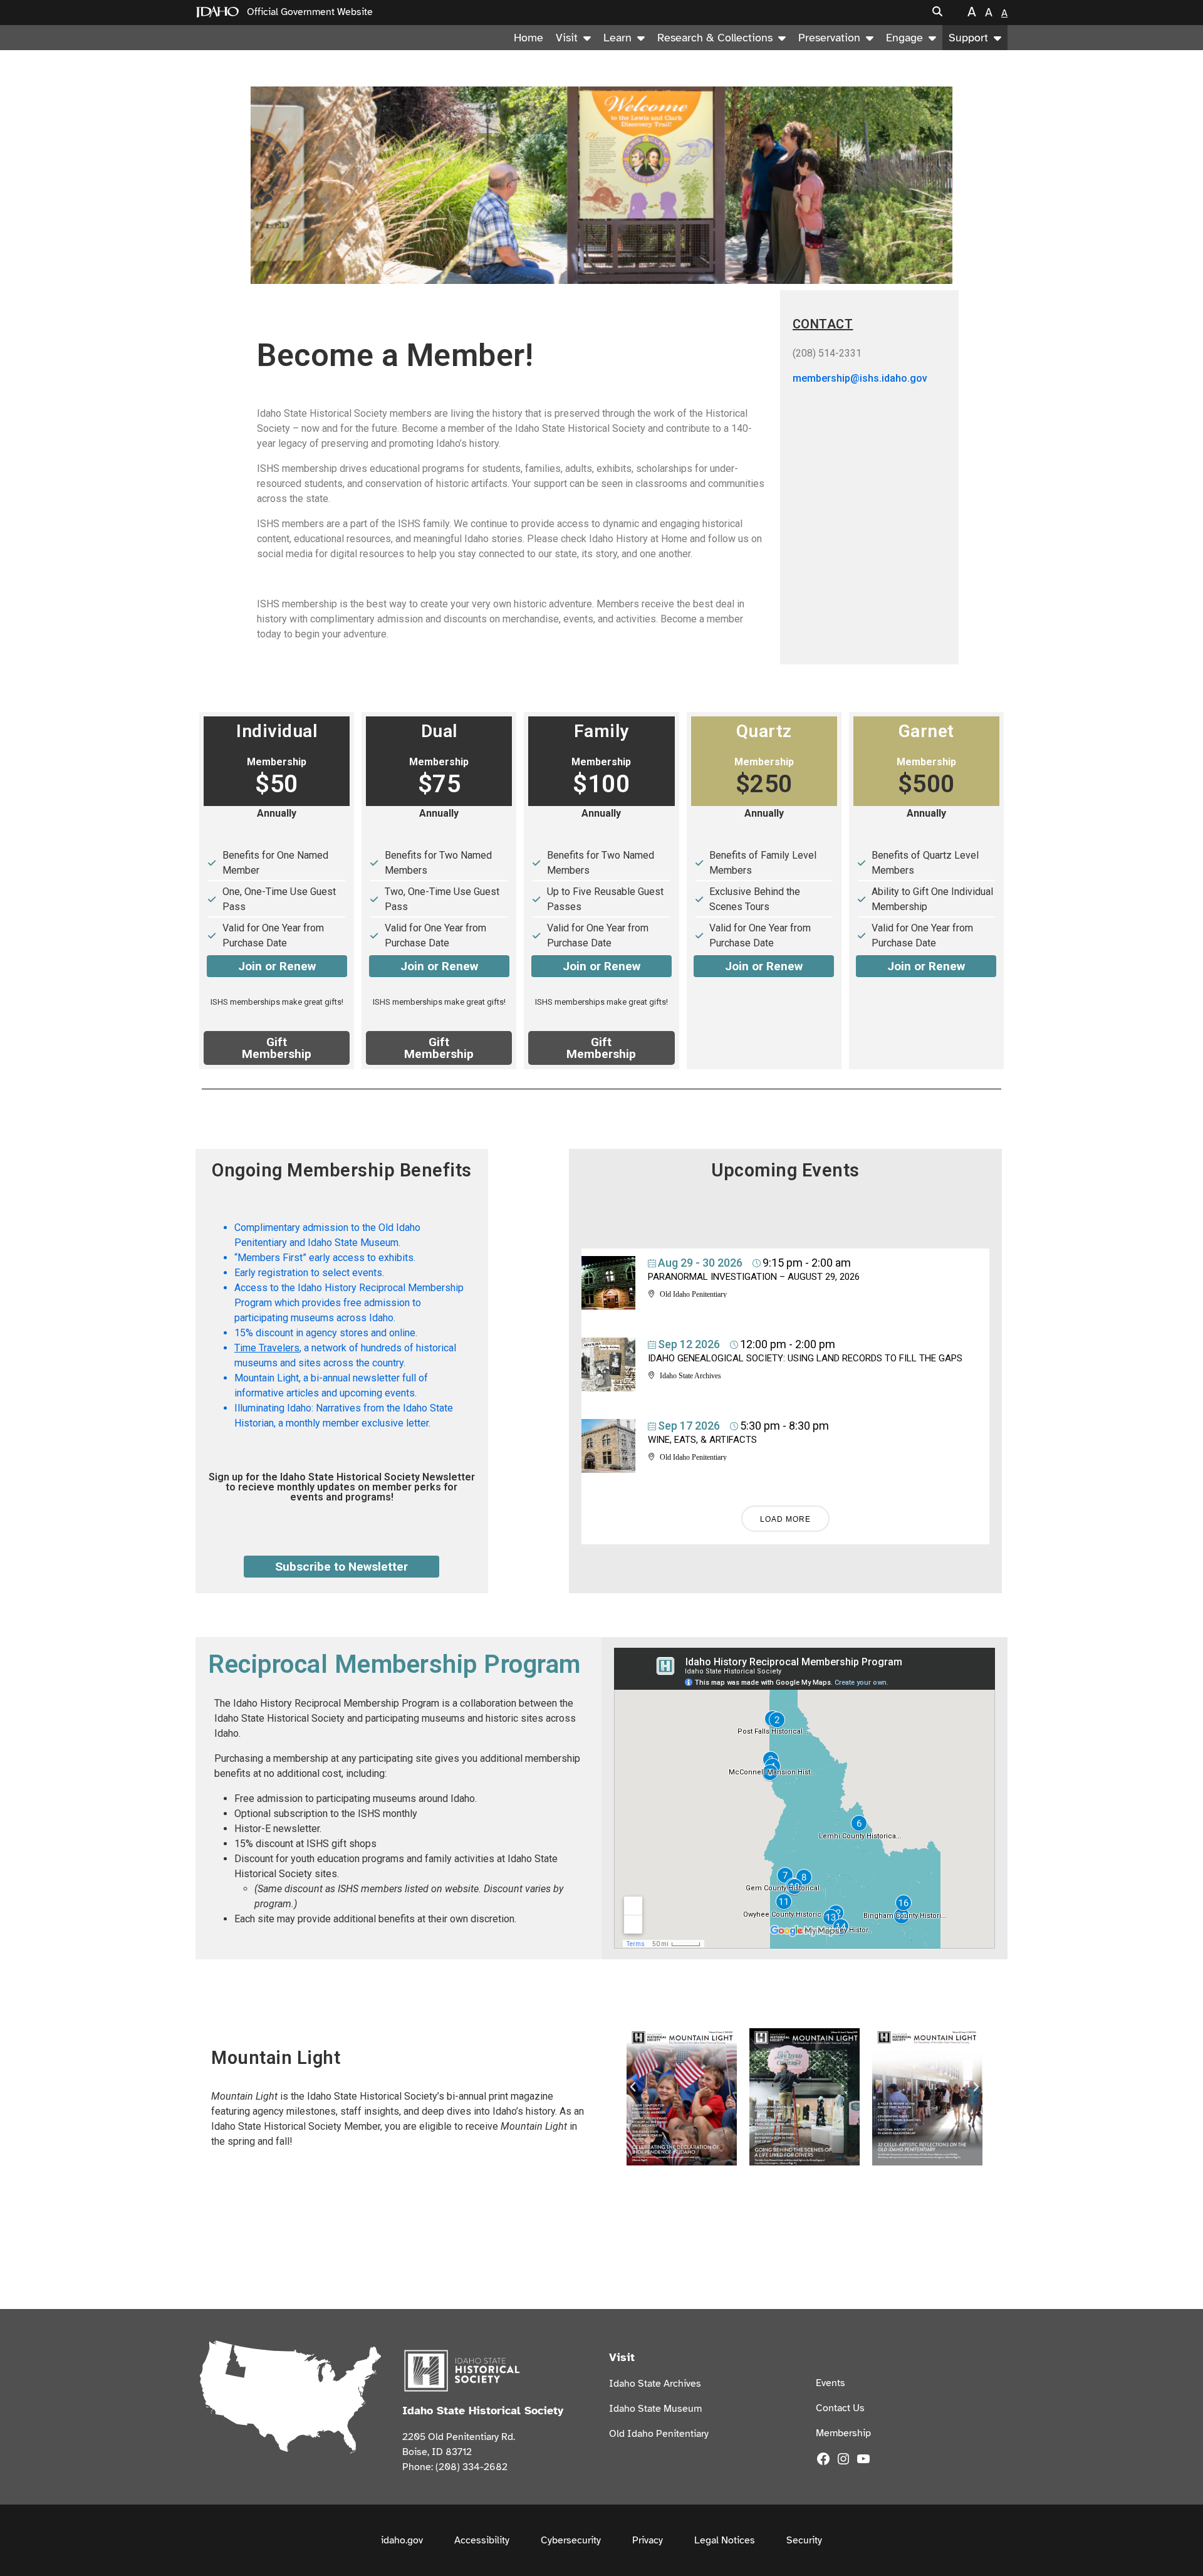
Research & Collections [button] (715, 38)
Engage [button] (904, 38)
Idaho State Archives (655, 2384)
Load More (785, 1519)
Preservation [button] (829, 38)
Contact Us (840, 2408)
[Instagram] (843, 2458)
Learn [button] (617, 38)
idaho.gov (402, 2540)
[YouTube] (863, 2458)
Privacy (648, 2540)
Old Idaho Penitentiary (659, 2434)
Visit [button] (567, 38)
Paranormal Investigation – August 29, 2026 (754, 1277)
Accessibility (482, 2540)
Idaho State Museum (655, 2409)
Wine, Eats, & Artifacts (702, 1440)
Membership (843, 2433)
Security (804, 2540)
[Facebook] (823, 2458)
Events (831, 2383)
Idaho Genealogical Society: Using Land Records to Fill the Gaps (805, 1358)
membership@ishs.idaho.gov (860, 378)
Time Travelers (267, 1348)
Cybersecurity (571, 2540)
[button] (937, 12)
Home (529, 38)
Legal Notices (725, 2540)
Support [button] (968, 38)
